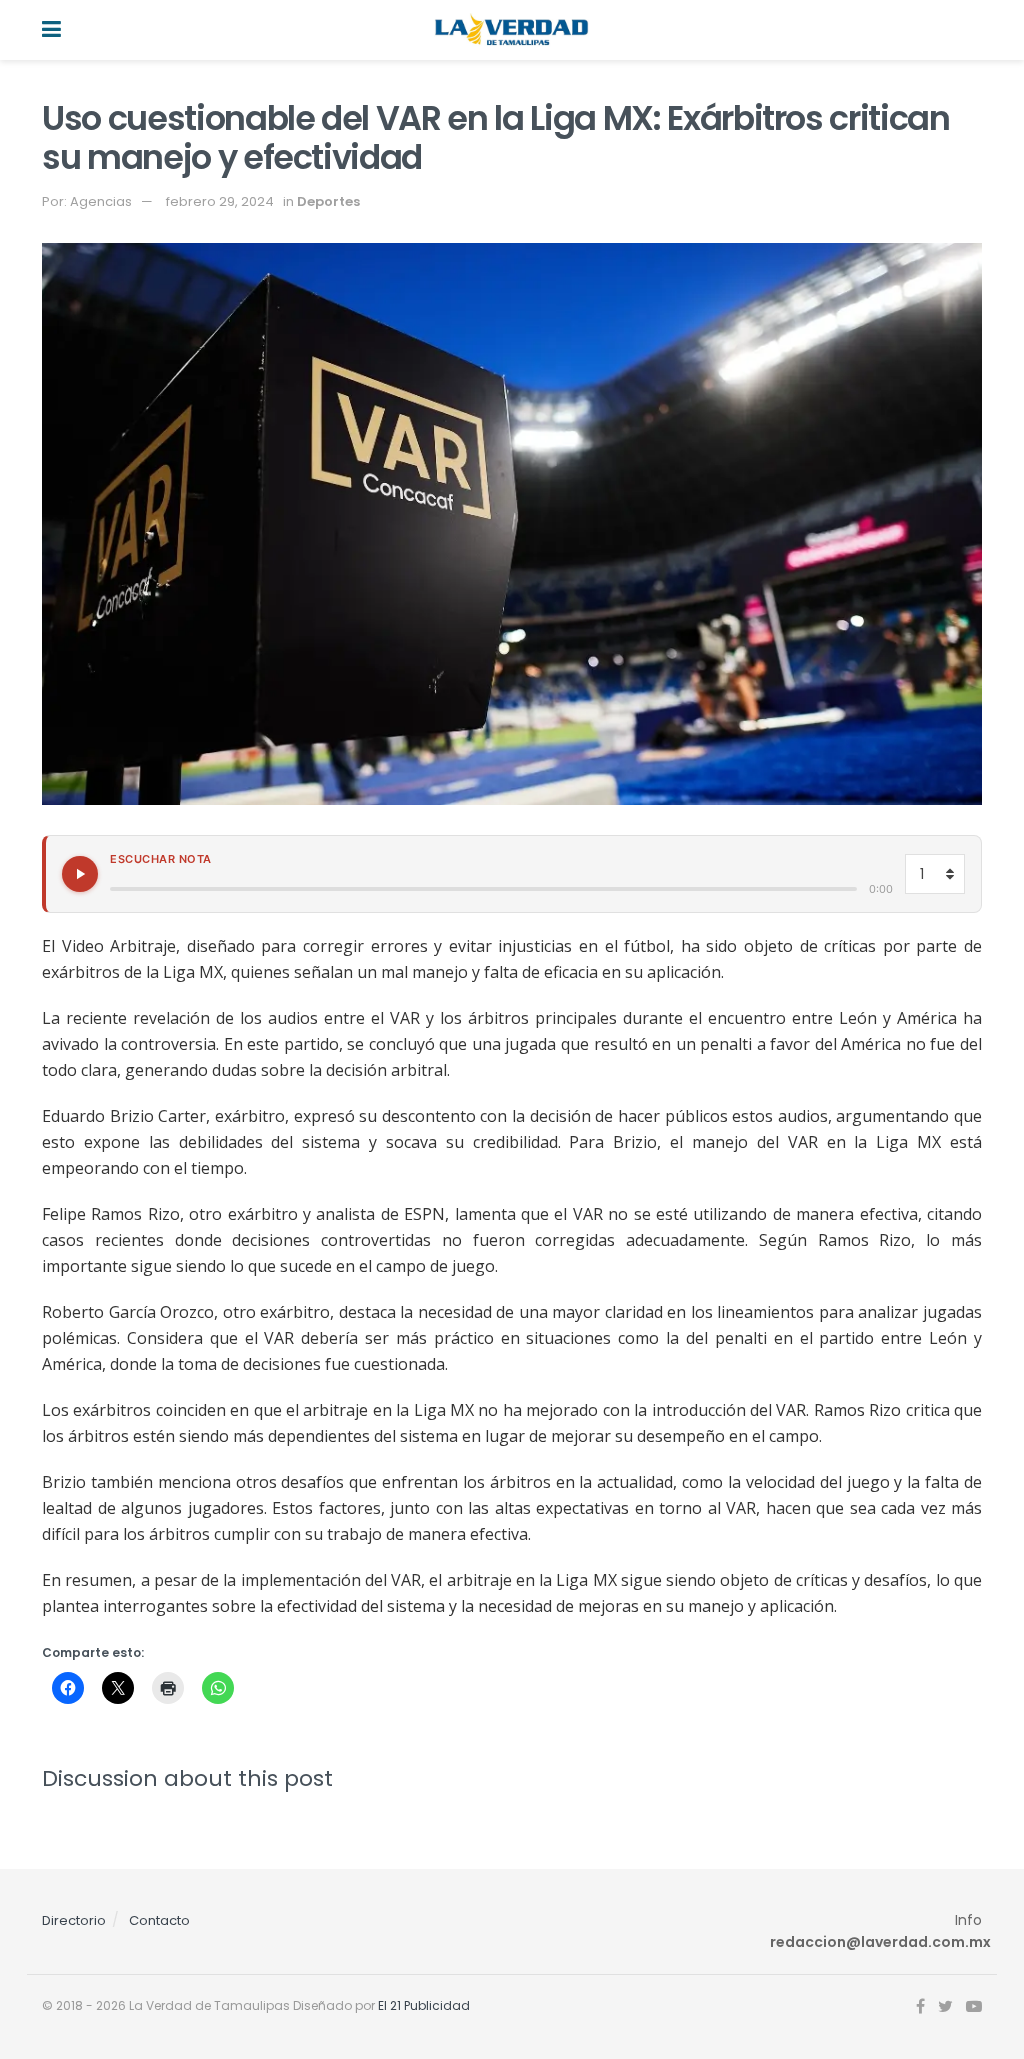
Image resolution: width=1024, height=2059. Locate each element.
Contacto (159, 1920)
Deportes (328, 201)
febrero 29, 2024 (220, 201)
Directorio (74, 1920)
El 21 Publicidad (424, 2005)
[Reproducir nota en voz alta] (80, 874)
